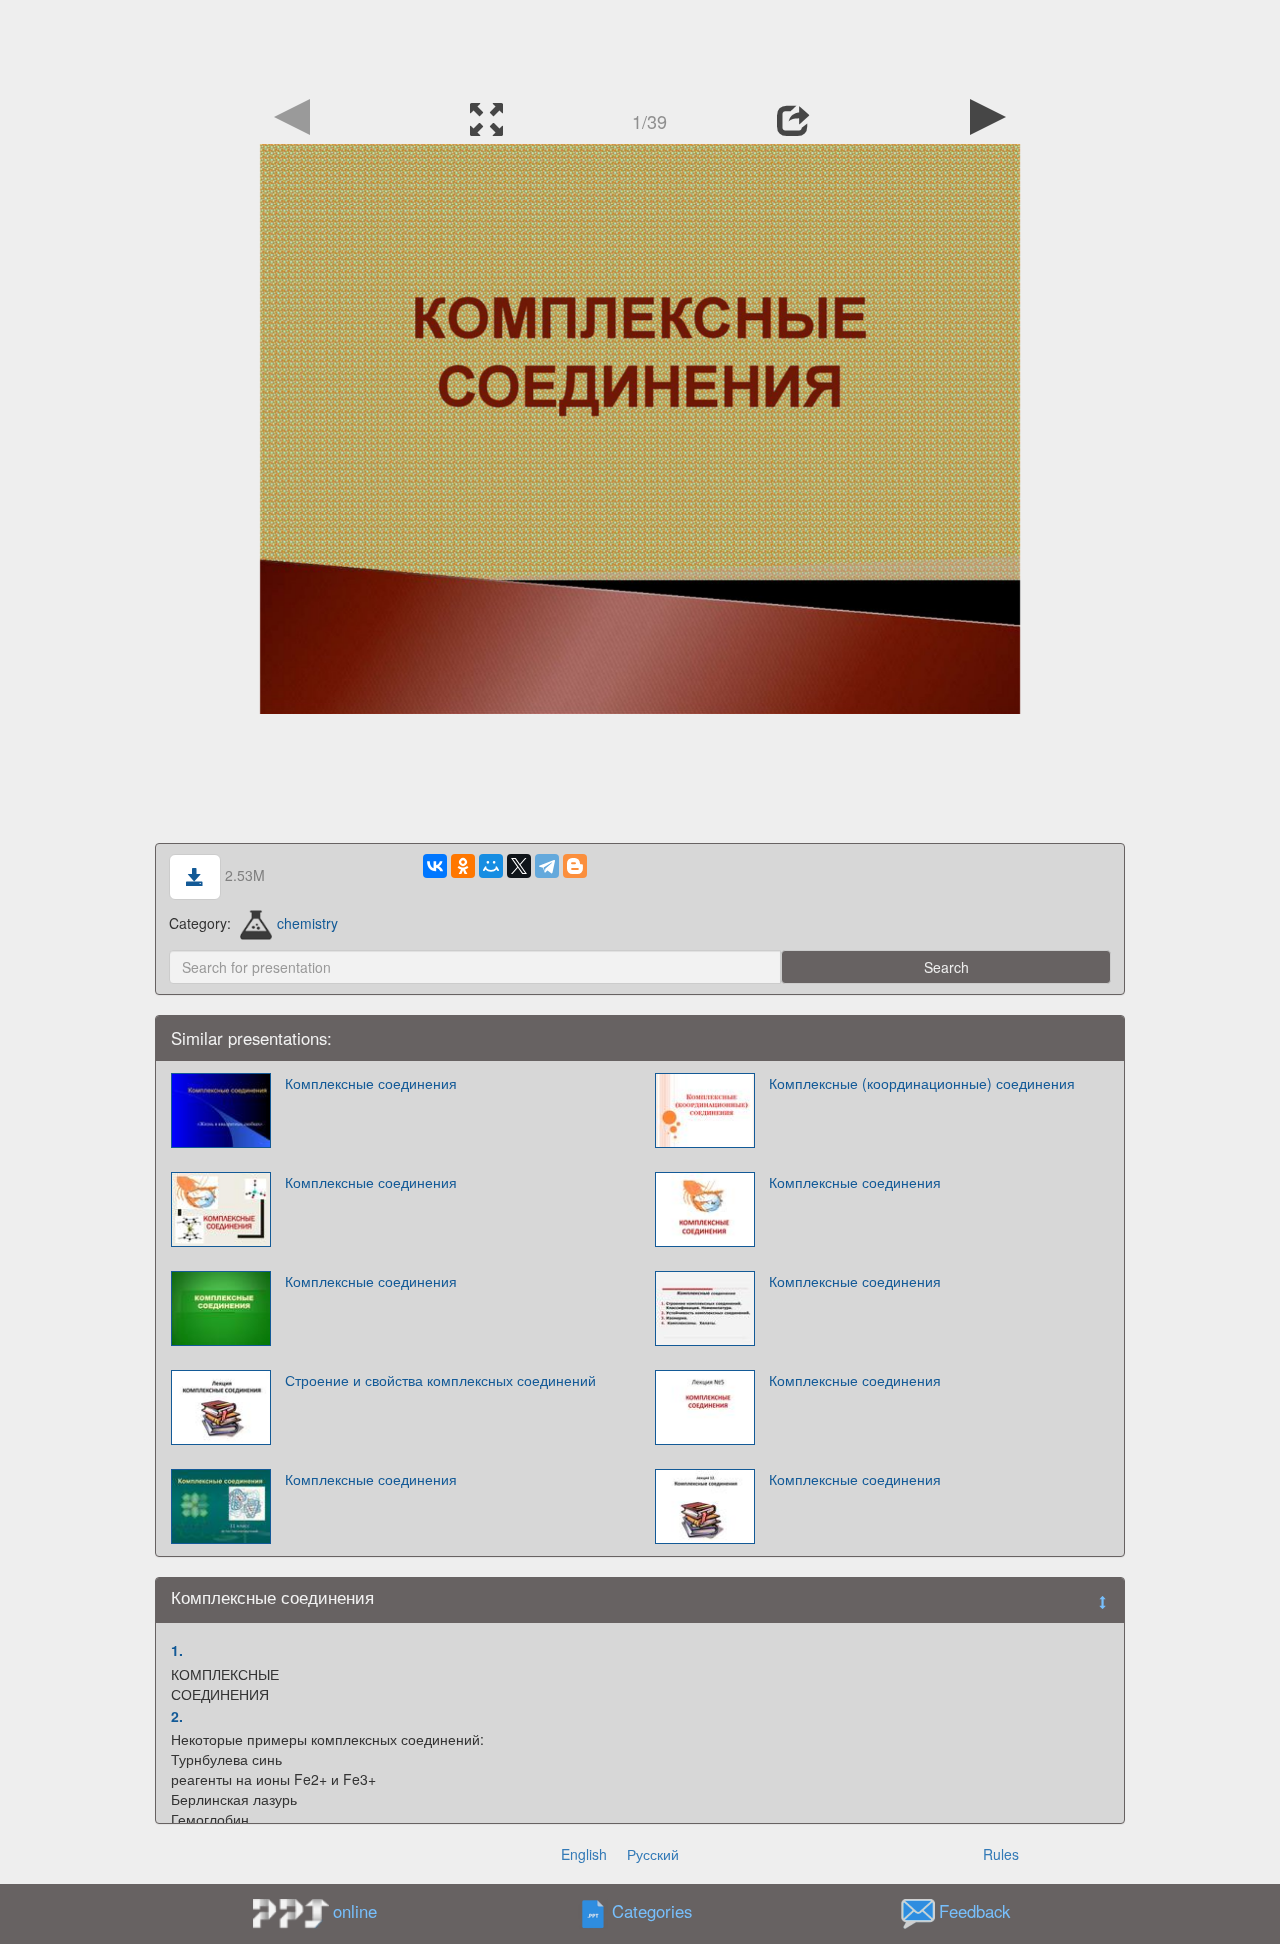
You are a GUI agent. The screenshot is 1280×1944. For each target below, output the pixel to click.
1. (177, 1650)
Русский (653, 1854)
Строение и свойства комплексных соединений (440, 1380)
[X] (519, 866)
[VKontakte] (435, 866)
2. (177, 1716)
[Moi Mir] (491, 866)
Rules (1001, 1854)
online (355, 1911)
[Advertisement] (640, 45)
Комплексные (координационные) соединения (922, 1083)
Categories (652, 1912)
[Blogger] (575, 866)
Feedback (974, 1912)
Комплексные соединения (371, 1083)
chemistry (307, 923)
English (584, 1854)
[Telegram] (547, 866)
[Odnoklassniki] (463, 866)
